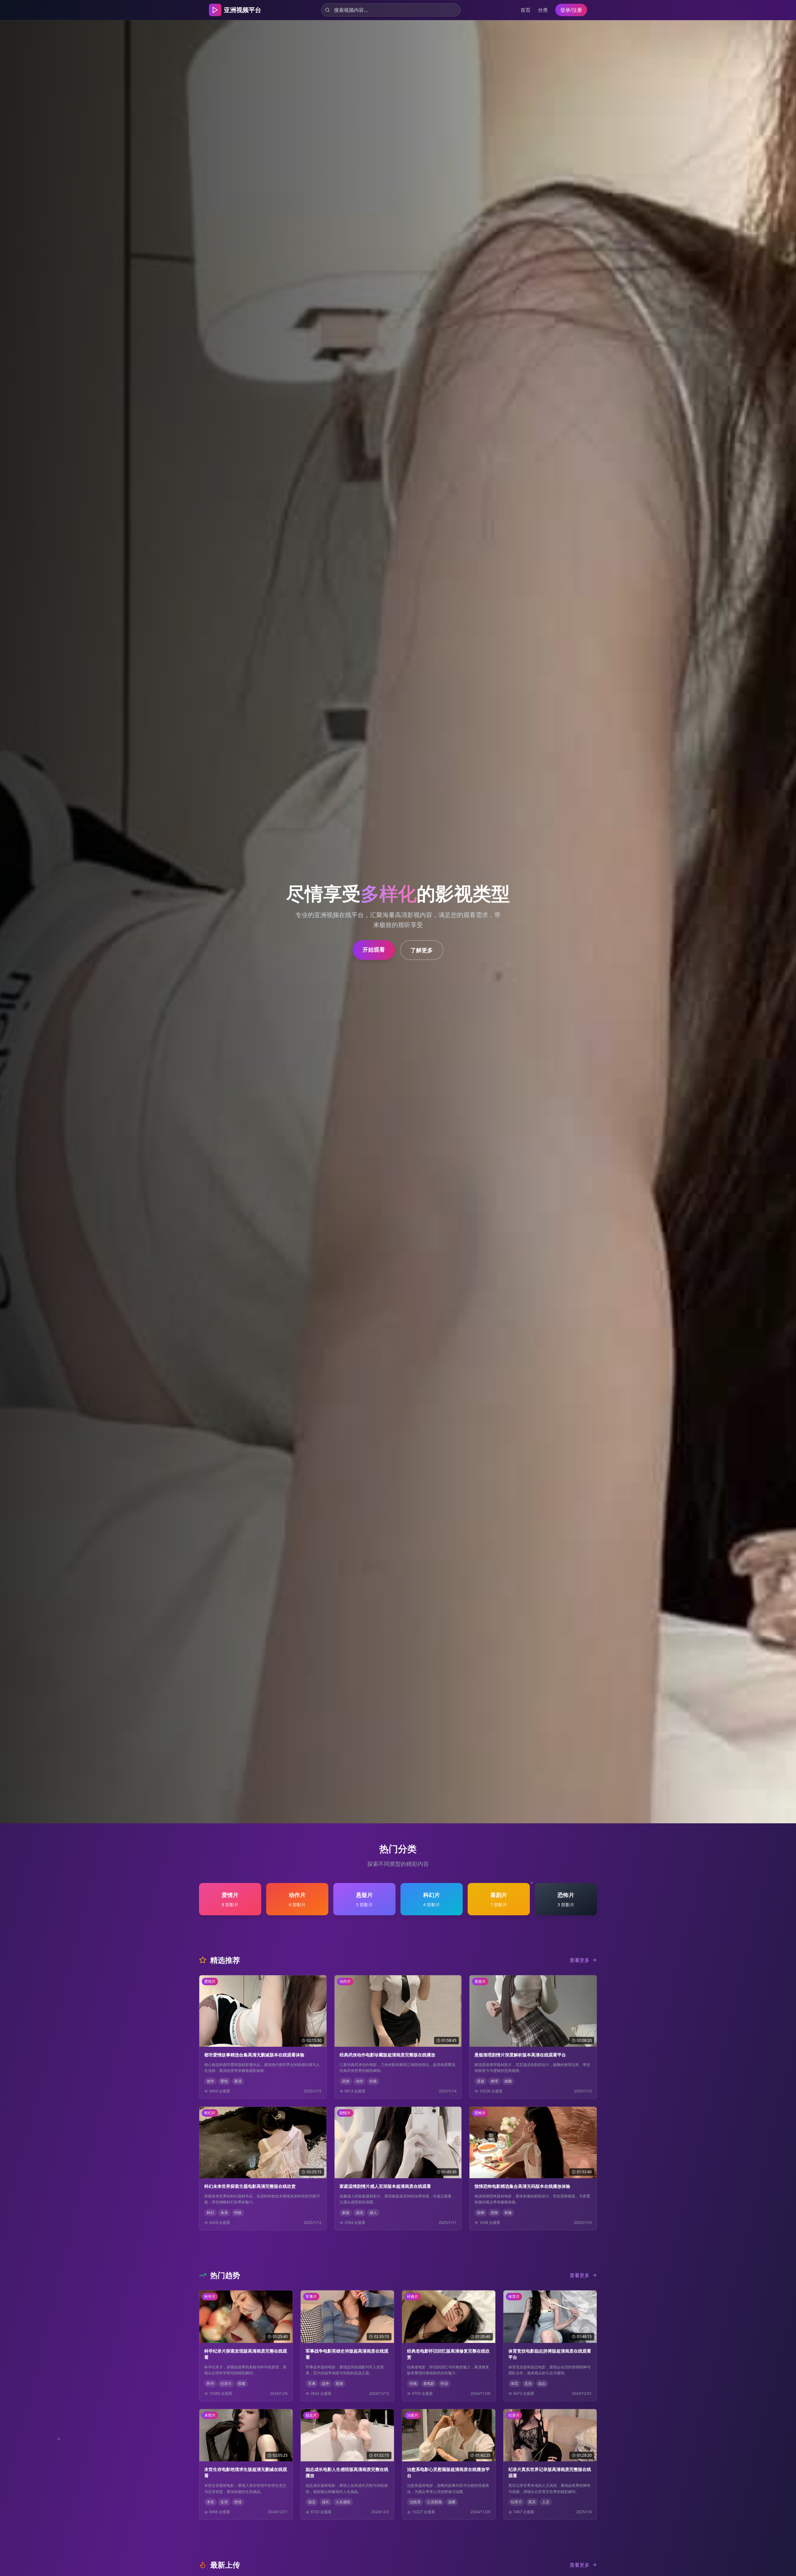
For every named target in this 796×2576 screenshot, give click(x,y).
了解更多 (422, 950)
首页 (525, 10)
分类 (543, 10)
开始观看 (374, 949)
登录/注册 (571, 10)
